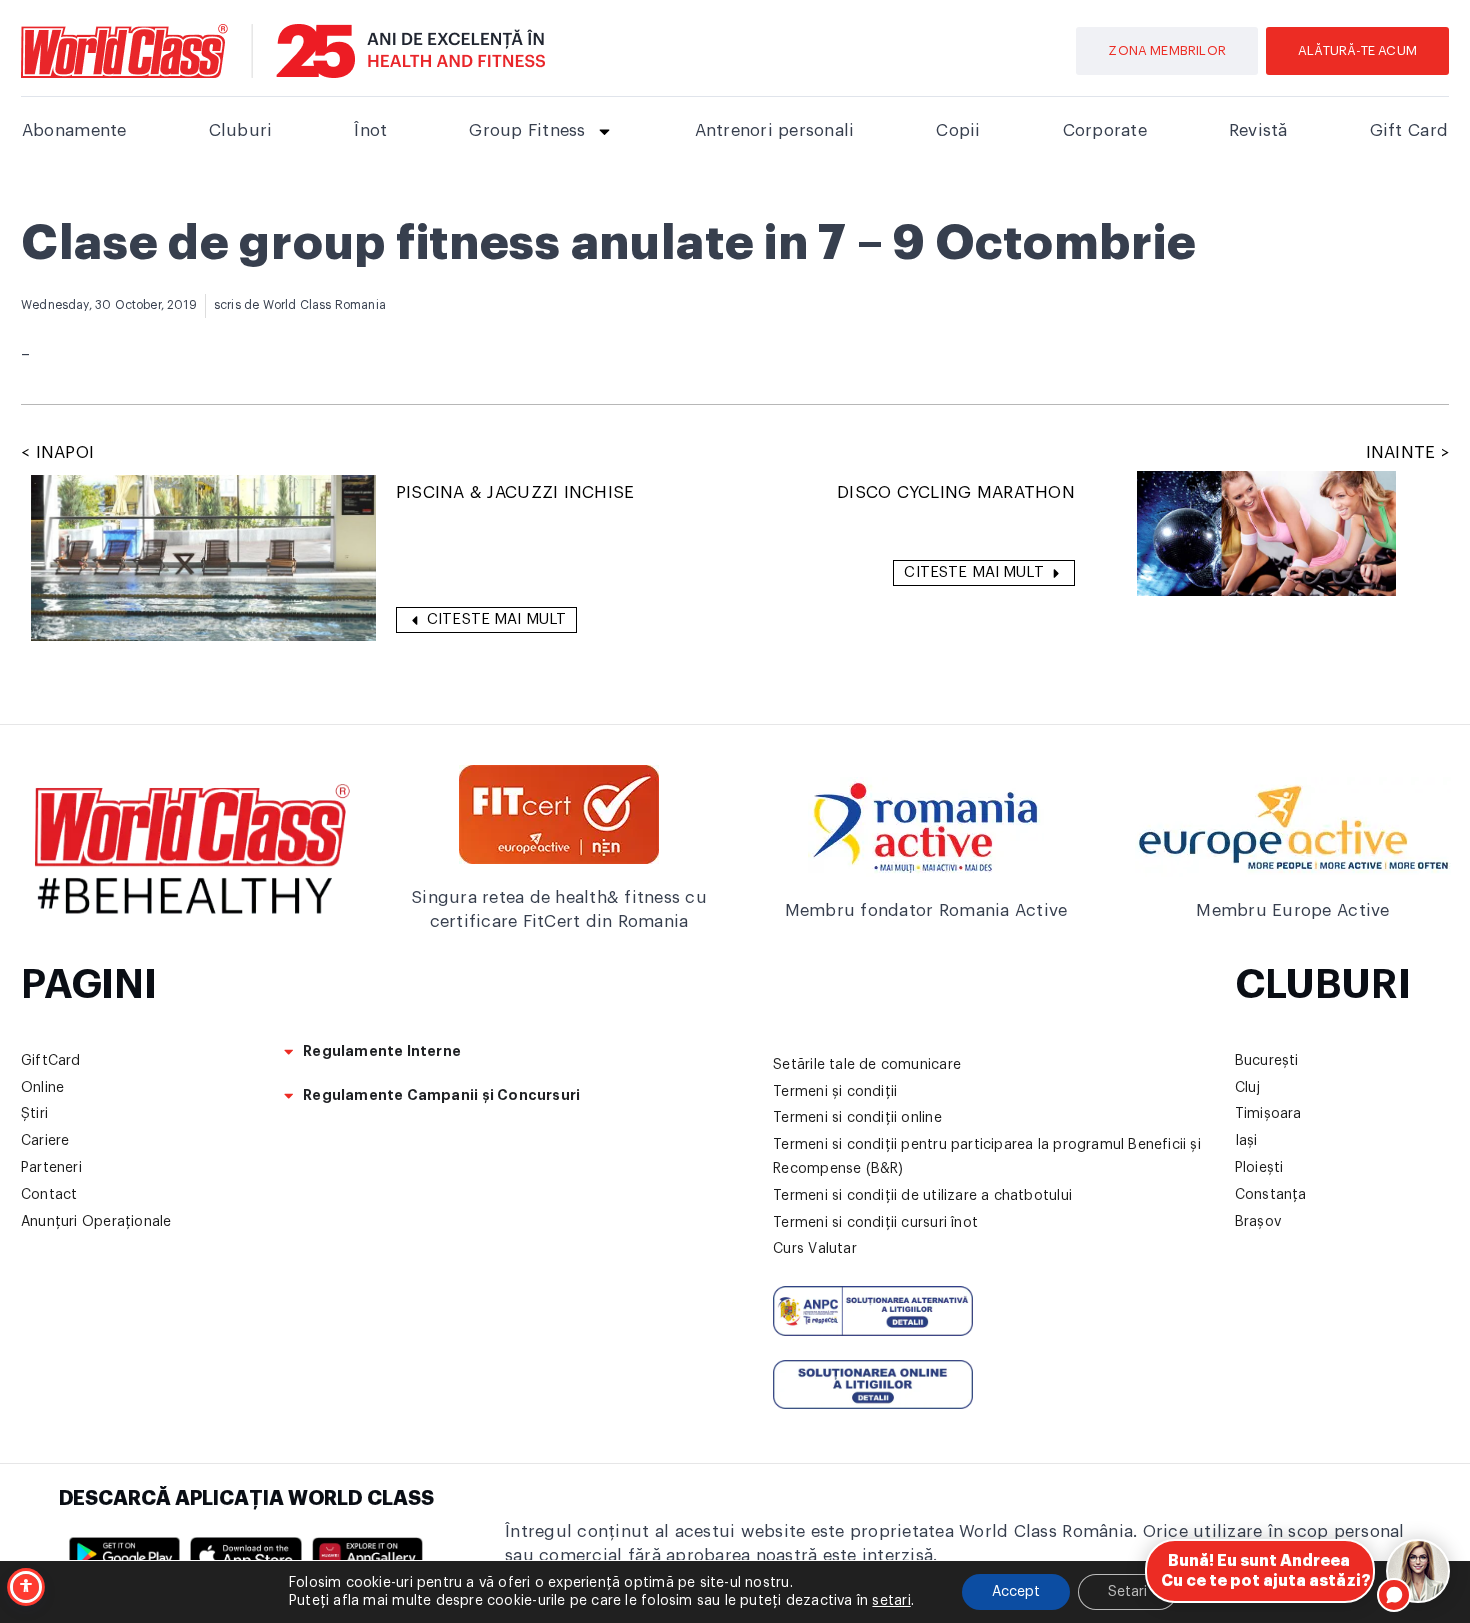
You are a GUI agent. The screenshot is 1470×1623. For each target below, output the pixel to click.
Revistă (1258, 130)
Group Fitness (527, 130)
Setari (1127, 1592)
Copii (958, 130)
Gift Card (1409, 130)
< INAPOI (57, 452)
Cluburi (241, 130)
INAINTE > (1407, 452)
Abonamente (74, 130)
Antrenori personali (775, 130)
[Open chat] (1418, 1571)
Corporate (1105, 130)
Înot (370, 130)
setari (891, 1601)
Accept (1016, 1592)
